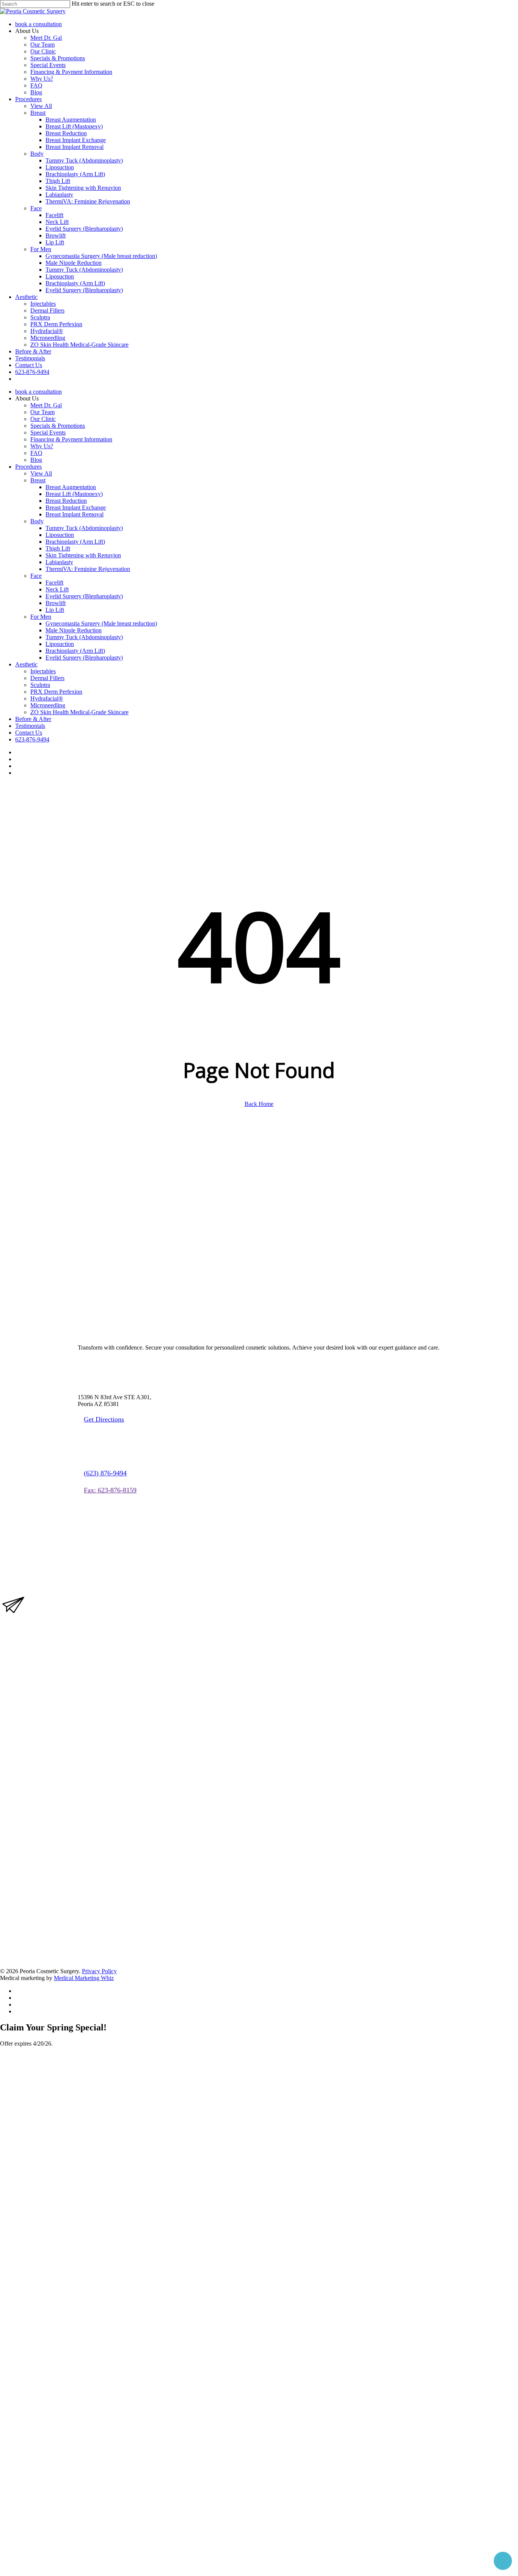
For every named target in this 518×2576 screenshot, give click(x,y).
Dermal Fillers (47, 678)
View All (41, 473)
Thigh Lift (58, 548)
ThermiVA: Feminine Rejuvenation (88, 569)
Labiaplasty (59, 562)
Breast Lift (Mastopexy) (74, 494)
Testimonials (30, 726)
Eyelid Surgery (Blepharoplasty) (84, 596)
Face (36, 576)
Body (37, 521)
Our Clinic (43, 419)
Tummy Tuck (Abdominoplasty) (84, 528)
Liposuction (60, 535)
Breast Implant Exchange (76, 508)
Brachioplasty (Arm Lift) (75, 542)
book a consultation (38, 392)
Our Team (42, 412)
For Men (41, 617)
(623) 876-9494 (105, 1473)
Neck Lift (57, 589)
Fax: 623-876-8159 (110, 1490)
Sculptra (40, 685)
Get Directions (104, 1419)
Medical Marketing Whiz (84, 1978)
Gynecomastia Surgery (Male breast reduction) (101, 623)
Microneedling (48, 705)
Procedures (28, 467)
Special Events (48, 432)
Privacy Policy (99, 1971)
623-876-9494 (32, 739)
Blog (36, 460)
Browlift (56, 603)
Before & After (33, 719)
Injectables (43, 671)
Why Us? (42, 446)
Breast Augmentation (71, 487)
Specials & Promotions (58, 426)
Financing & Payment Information (71, 439)
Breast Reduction (66, 501)
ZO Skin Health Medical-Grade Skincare (79, 712)
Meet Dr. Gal (46, 405)
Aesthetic (26, 664)
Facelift (54, 583)
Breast (38, 480)
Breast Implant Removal (75, 514)
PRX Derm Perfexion (56, 692)
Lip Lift (55, 610)
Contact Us (29, 733)
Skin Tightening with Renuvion (83, 555)
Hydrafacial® (47, 698)
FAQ (36, 453)
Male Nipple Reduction (74, 630)
